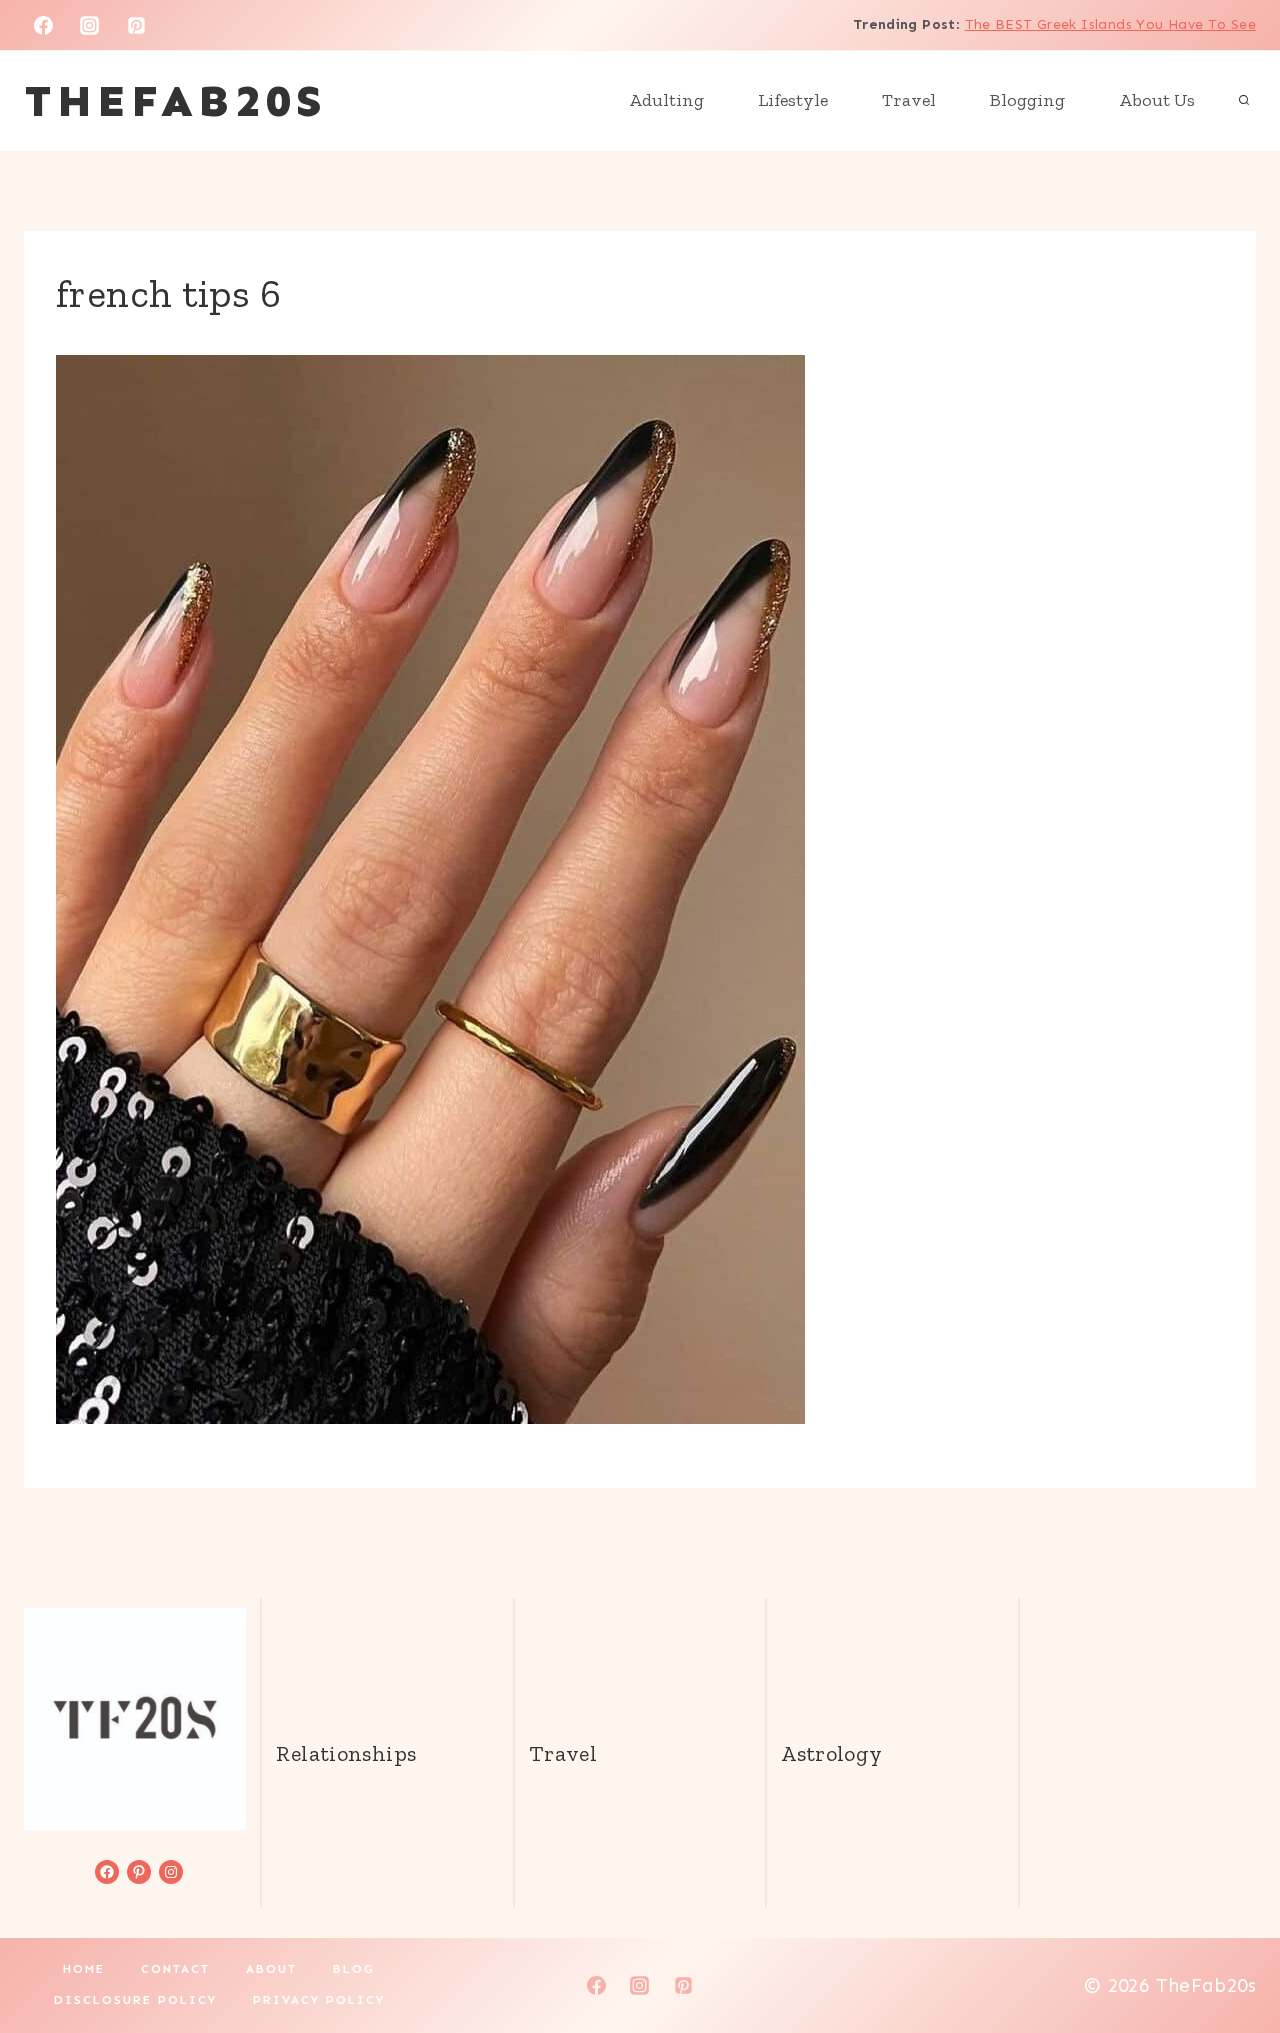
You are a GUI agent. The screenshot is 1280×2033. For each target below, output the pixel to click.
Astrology (831, 1753)
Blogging (1027, 100)
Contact (175, 1969)
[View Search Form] (1244, 101)
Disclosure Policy (135, 2000)
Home (84, 1969)
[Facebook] (43, 25)
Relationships (346, 1753)
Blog (354, 1969)
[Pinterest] (137, 25)
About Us (1157, 100)
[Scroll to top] (1231, 1954)
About (271, 1969)
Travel (909, 100)
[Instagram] (90, 25)
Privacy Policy (319, 2000)
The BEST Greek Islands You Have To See (1110, 24)
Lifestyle (793, 100)
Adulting (666, 100)
